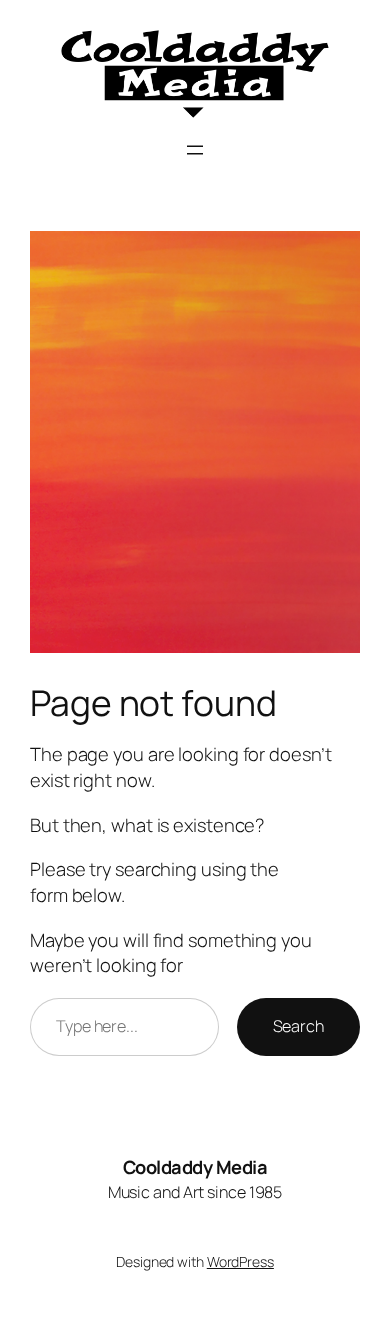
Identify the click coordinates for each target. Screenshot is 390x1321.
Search (298, 1026)
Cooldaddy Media (195, 1167)
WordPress (240, 1261)
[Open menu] (195, 150)
